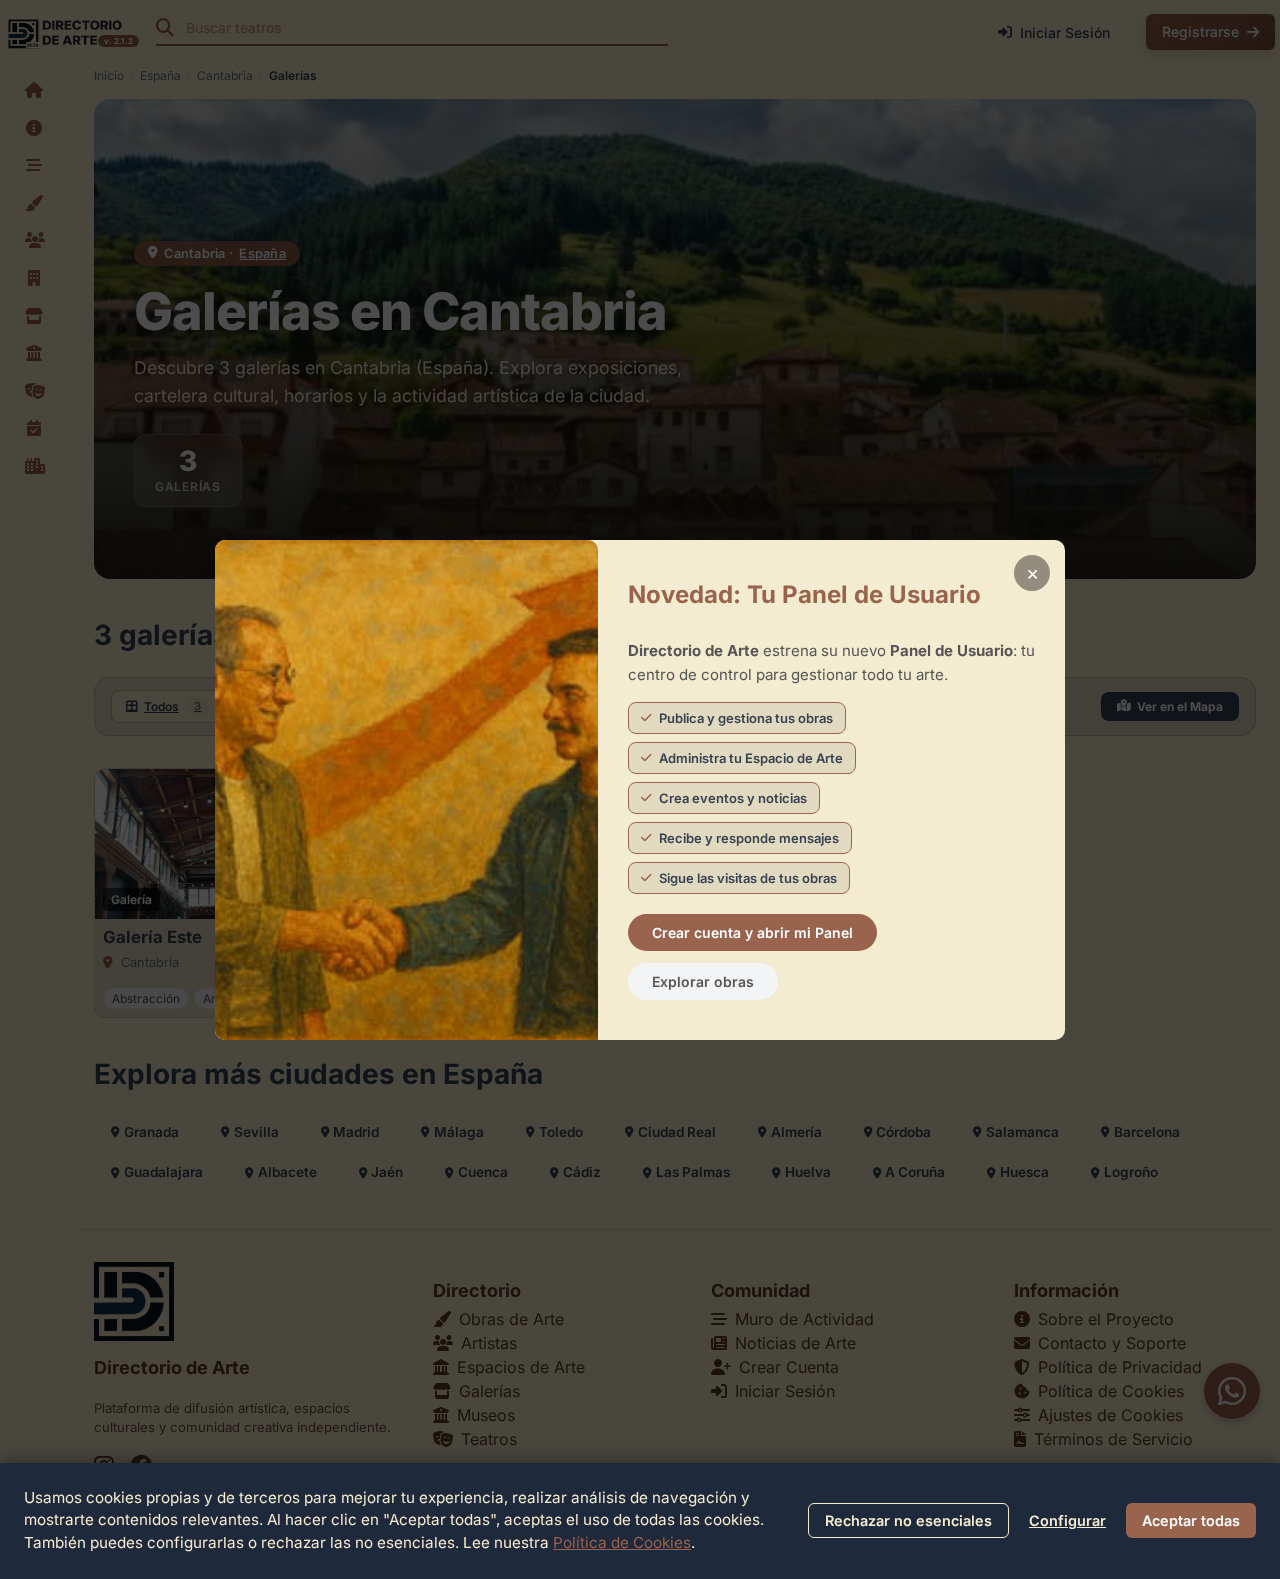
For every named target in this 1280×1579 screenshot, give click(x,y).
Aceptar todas (1191, 1520)
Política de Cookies (622, 1542)
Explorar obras (703, 981)
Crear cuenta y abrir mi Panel (752, 932)
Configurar (1067, 1520)
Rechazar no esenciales (908, 1520)
